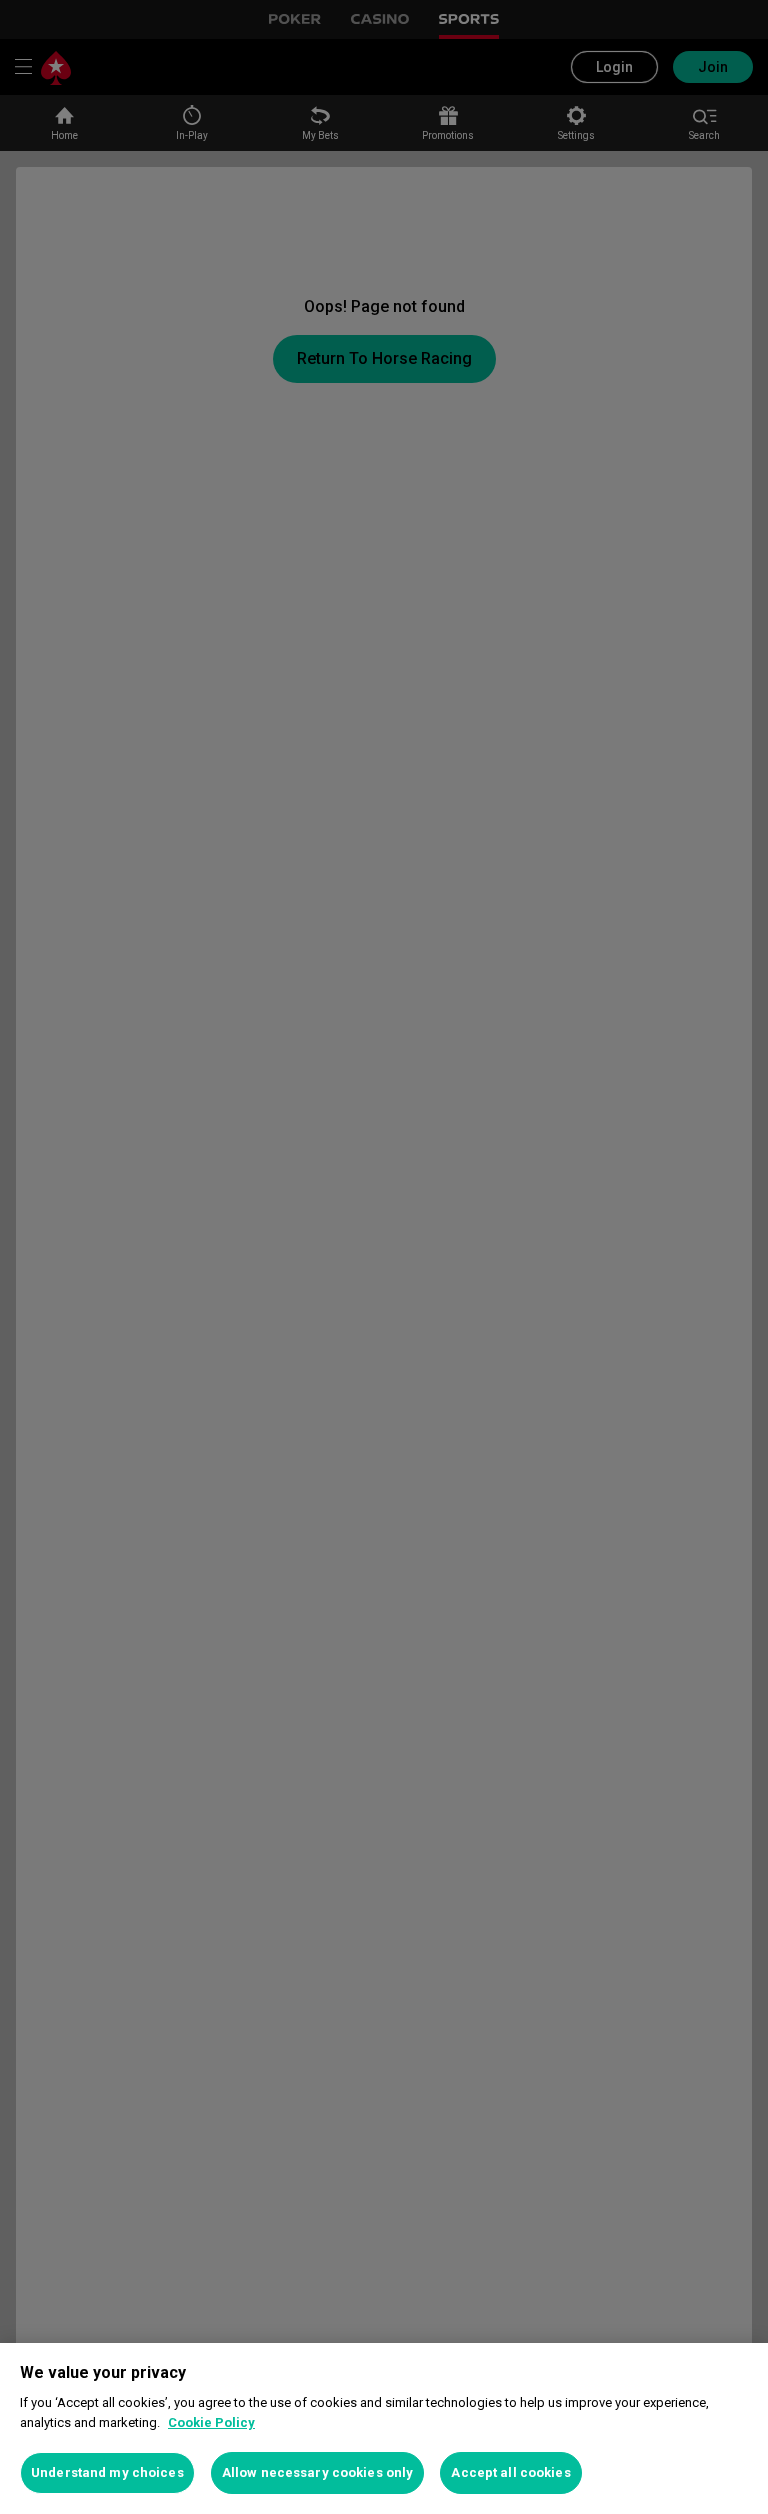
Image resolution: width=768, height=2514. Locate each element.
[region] (384, 2428)
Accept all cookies (510, 2472)
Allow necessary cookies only (318, 2472)
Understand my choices (107, 2472)
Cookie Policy (211, 2422)
